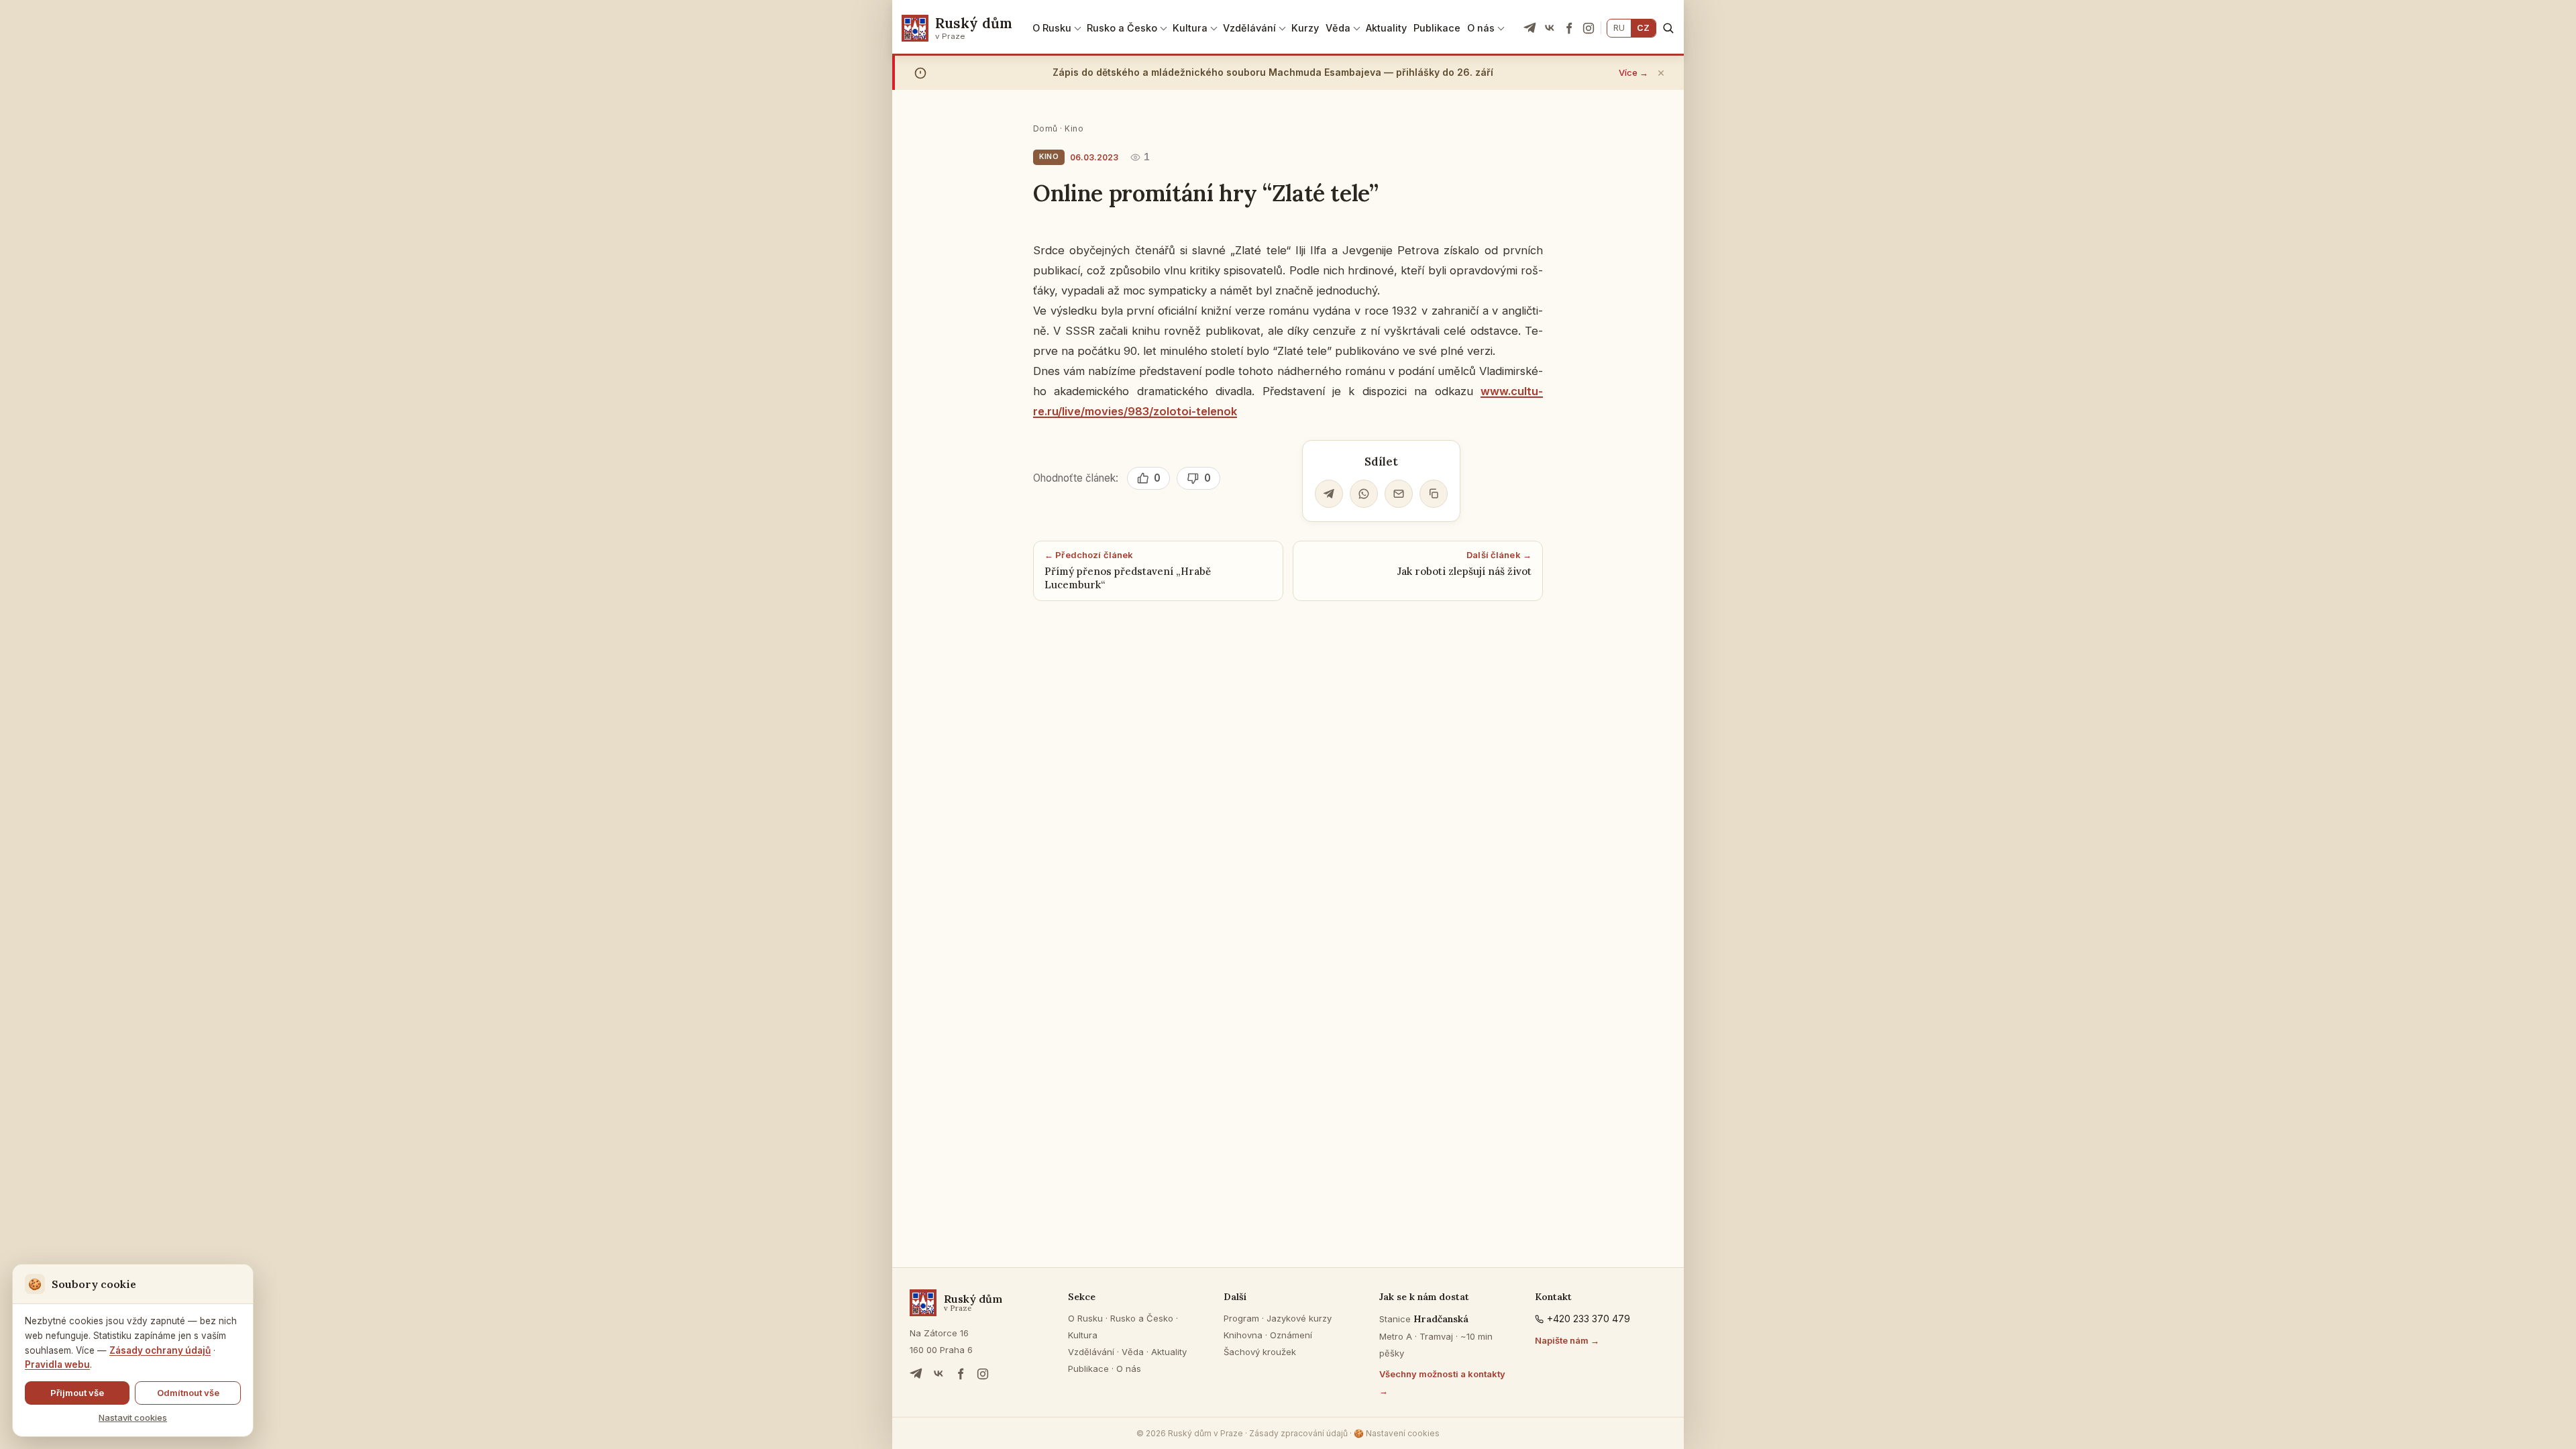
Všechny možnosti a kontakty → (1442, 1382)
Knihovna (1243, 1335)
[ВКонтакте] (1550, 28)
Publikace (1437, 28)
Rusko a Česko (1122, 28)
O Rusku (1052, 28)
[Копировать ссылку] (1434, 494)
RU (1619, 28)
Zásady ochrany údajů (160, 1350)
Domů (1045, 128)
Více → (1633, 72)
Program (1241, 1318)
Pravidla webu (57, 1364)
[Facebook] (1569, 28)
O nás (1481, 28)
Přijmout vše (77, 1393)
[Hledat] (1668, 28)
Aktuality (1386, 28)
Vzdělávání (1249, 28)
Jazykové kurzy (1299, 1318)
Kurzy (1305, 28)
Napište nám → (1567, 1340)
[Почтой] (1399, 494)
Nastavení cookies (1397, 1433)
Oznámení (1291, 1335)
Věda (1338, 28)
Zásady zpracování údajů (1298, 1433)
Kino (1074, 128)
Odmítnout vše (188, 1393)
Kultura (1190, 28)
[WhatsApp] (1364, 494)
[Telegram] (1530, 28)
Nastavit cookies (133, 1417)
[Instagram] (1589, 28)
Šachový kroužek (1260, 1352)
